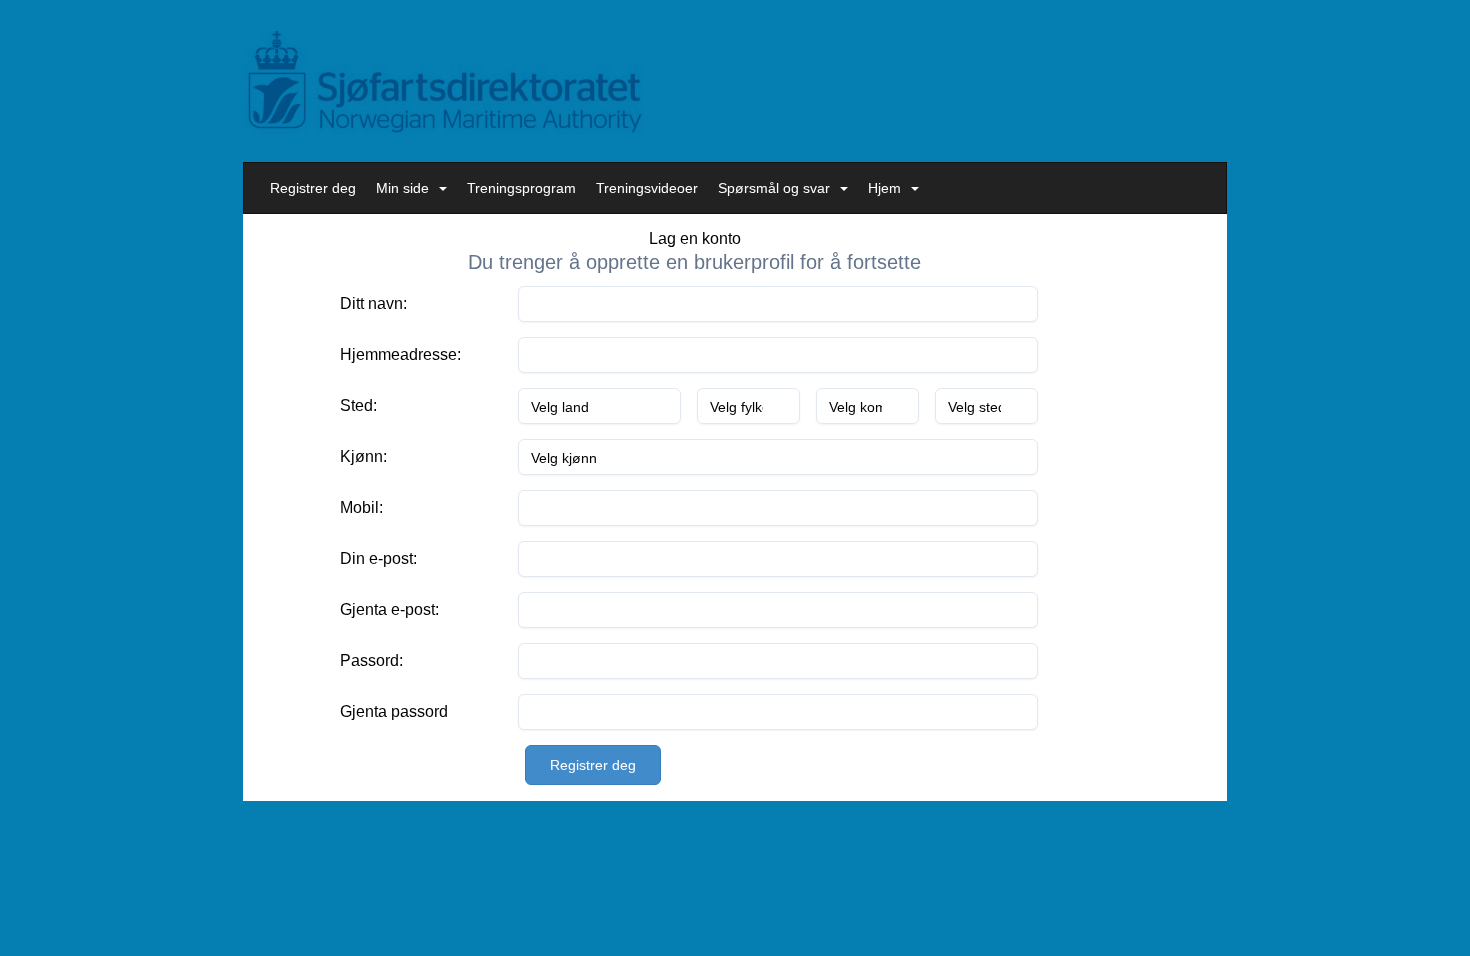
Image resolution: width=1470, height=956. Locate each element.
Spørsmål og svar (774, 188)
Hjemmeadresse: (400, 354)
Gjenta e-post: (389, 609)
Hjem (884, 188)
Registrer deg (313, 188)
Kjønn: (363, 456)
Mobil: (361, 507)
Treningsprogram (521, 188)
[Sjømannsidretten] (443, 82)
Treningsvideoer (647, 188)
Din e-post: (378, 558)
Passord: (371, 660)
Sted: (358, 405)
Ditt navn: (373, 303)
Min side (402, 188)
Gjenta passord (394, 711)
